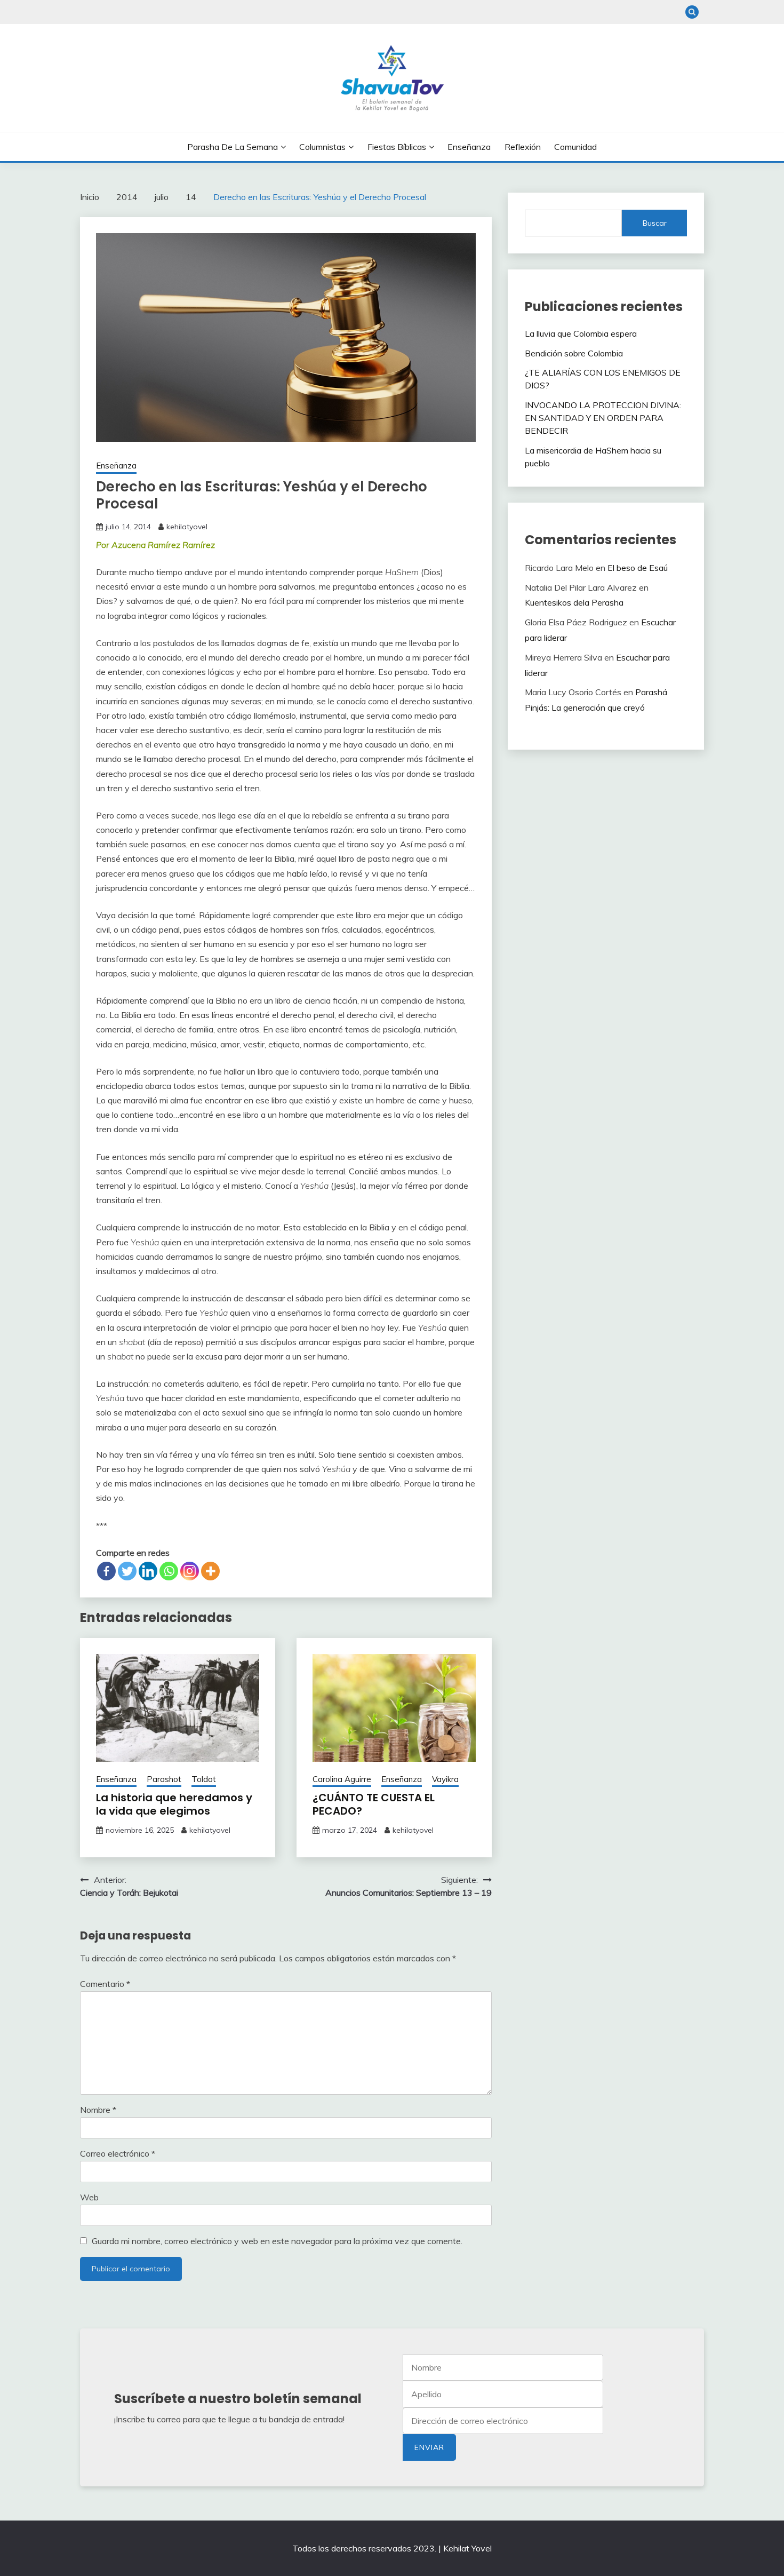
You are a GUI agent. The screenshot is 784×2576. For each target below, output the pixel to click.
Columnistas (322, 147)
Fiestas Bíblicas (397, 147)
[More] (210, 1571)
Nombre (98, 2110)
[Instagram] (190, 1571)
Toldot (204, 1779)
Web (89, 2197)
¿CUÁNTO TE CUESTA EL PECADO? (374, 1804)
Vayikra (445, 1779)
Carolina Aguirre (342, 1779)
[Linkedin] (148, 1571)
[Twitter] (127, 1571)
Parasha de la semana (233, 147)
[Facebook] (106, 1571)
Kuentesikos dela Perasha (574, 602)
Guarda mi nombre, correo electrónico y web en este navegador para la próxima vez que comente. (277, 2241)
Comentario (105, 1984)
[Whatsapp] (169, 1571)
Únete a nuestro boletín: (503, 2421)
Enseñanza (469, 147)
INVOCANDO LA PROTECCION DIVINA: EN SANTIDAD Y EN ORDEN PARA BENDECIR (603, 418)
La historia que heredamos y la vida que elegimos (174, 1804)
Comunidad (575, 147)
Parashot (164, 1779)
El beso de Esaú (638, 568)
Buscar (655, 223)
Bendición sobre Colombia (574, 353)
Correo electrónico (118, 2153)
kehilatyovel (187, 527)
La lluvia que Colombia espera (581, 333)
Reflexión (523, 147)
